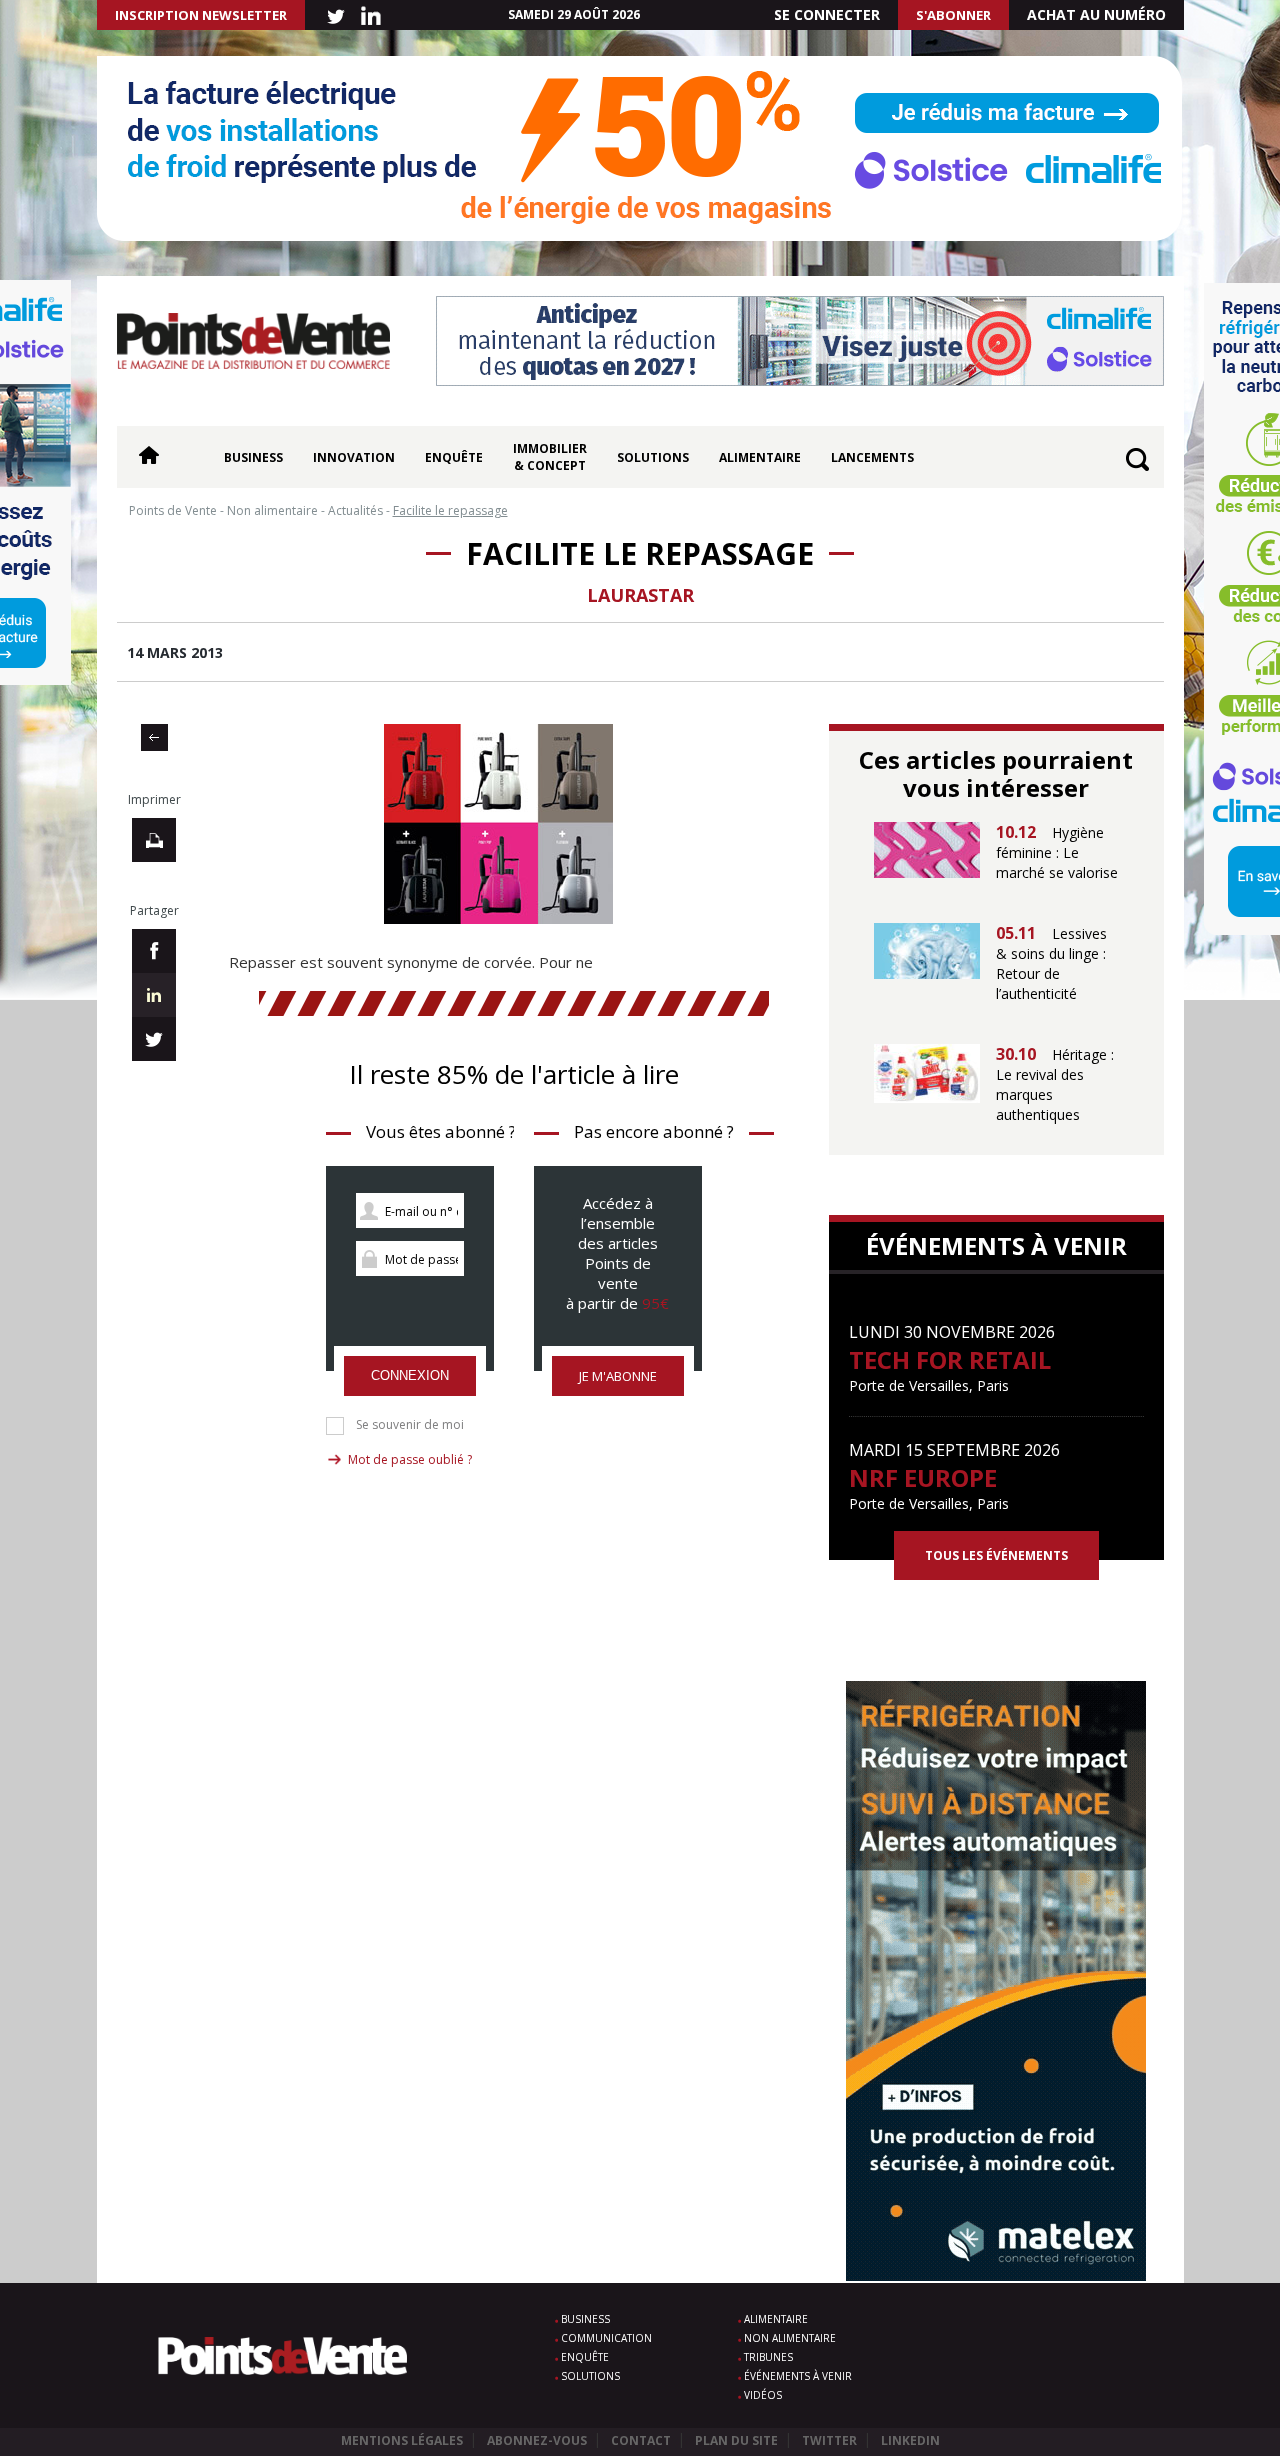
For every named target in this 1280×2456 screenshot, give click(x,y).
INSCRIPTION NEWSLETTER (201, 15)
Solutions (653, 457)
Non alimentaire (790, 2338)
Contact (641, 2440)
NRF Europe (923, 1477)
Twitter (829, 2440)
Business (253, 457)
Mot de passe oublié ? (410, 1459)
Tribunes (768, 2357)
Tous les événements (996, 1555)
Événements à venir (798, 2376)
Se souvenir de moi (410, 1425)
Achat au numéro (1096, 14)
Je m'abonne (618, 1376)
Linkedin (910, 2440)
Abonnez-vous (537, 2440)
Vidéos (763, 2395)
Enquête (454, 457)
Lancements (872, 457)
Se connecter (827, 14)
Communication (606, 2338)
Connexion (410, 1375)
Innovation (354, 457)
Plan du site (736, 2440)
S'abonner (953, 15)
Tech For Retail (950, 1359)
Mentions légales (402, 2440)
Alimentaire (760, 457)
